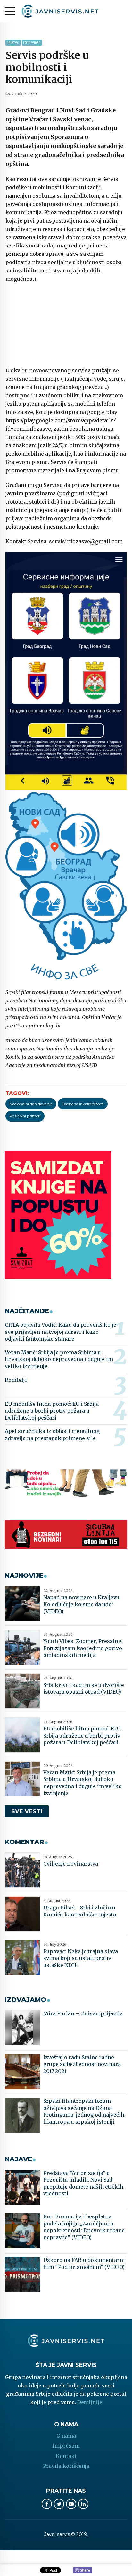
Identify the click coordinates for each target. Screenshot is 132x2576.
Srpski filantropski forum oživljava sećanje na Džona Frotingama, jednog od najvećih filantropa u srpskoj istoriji (84, 2111)
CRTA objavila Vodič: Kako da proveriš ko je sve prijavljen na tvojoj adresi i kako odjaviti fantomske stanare (61, 1332)
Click (83, 2571)
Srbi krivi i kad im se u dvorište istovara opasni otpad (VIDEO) (84, 1689)
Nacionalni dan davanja (31, 1104)
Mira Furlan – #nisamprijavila (83, 2013)
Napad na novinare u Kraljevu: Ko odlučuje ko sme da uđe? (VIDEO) (82, 1604)
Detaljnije (90, 2402)
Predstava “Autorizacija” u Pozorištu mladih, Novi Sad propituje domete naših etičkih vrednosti (83, 2183)
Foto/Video (32, 43)
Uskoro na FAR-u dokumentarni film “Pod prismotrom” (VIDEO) (84, 2264)
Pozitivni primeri (25, 1116)
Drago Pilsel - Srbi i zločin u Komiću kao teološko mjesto (80, 1911)
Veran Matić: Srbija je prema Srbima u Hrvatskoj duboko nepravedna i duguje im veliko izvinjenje (59, 1359)
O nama (66, 2436)
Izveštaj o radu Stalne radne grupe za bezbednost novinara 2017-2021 (82, 2064)
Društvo (13, 43)
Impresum (66, 2446)
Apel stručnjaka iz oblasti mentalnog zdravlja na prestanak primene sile (52, 1435)
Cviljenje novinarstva (71, 1864)
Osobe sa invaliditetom (83, 1104)
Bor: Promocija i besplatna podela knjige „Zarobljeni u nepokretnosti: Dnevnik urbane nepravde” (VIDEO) (84, 2227)
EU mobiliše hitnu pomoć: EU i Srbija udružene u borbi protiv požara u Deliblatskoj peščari (52, 1411)
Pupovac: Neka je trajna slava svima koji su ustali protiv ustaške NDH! (81, 1958)
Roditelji (16, 1380)
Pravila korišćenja (66, 2466)
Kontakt (66, 2456)
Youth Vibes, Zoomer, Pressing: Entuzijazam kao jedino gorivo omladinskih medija (83, 1648)
